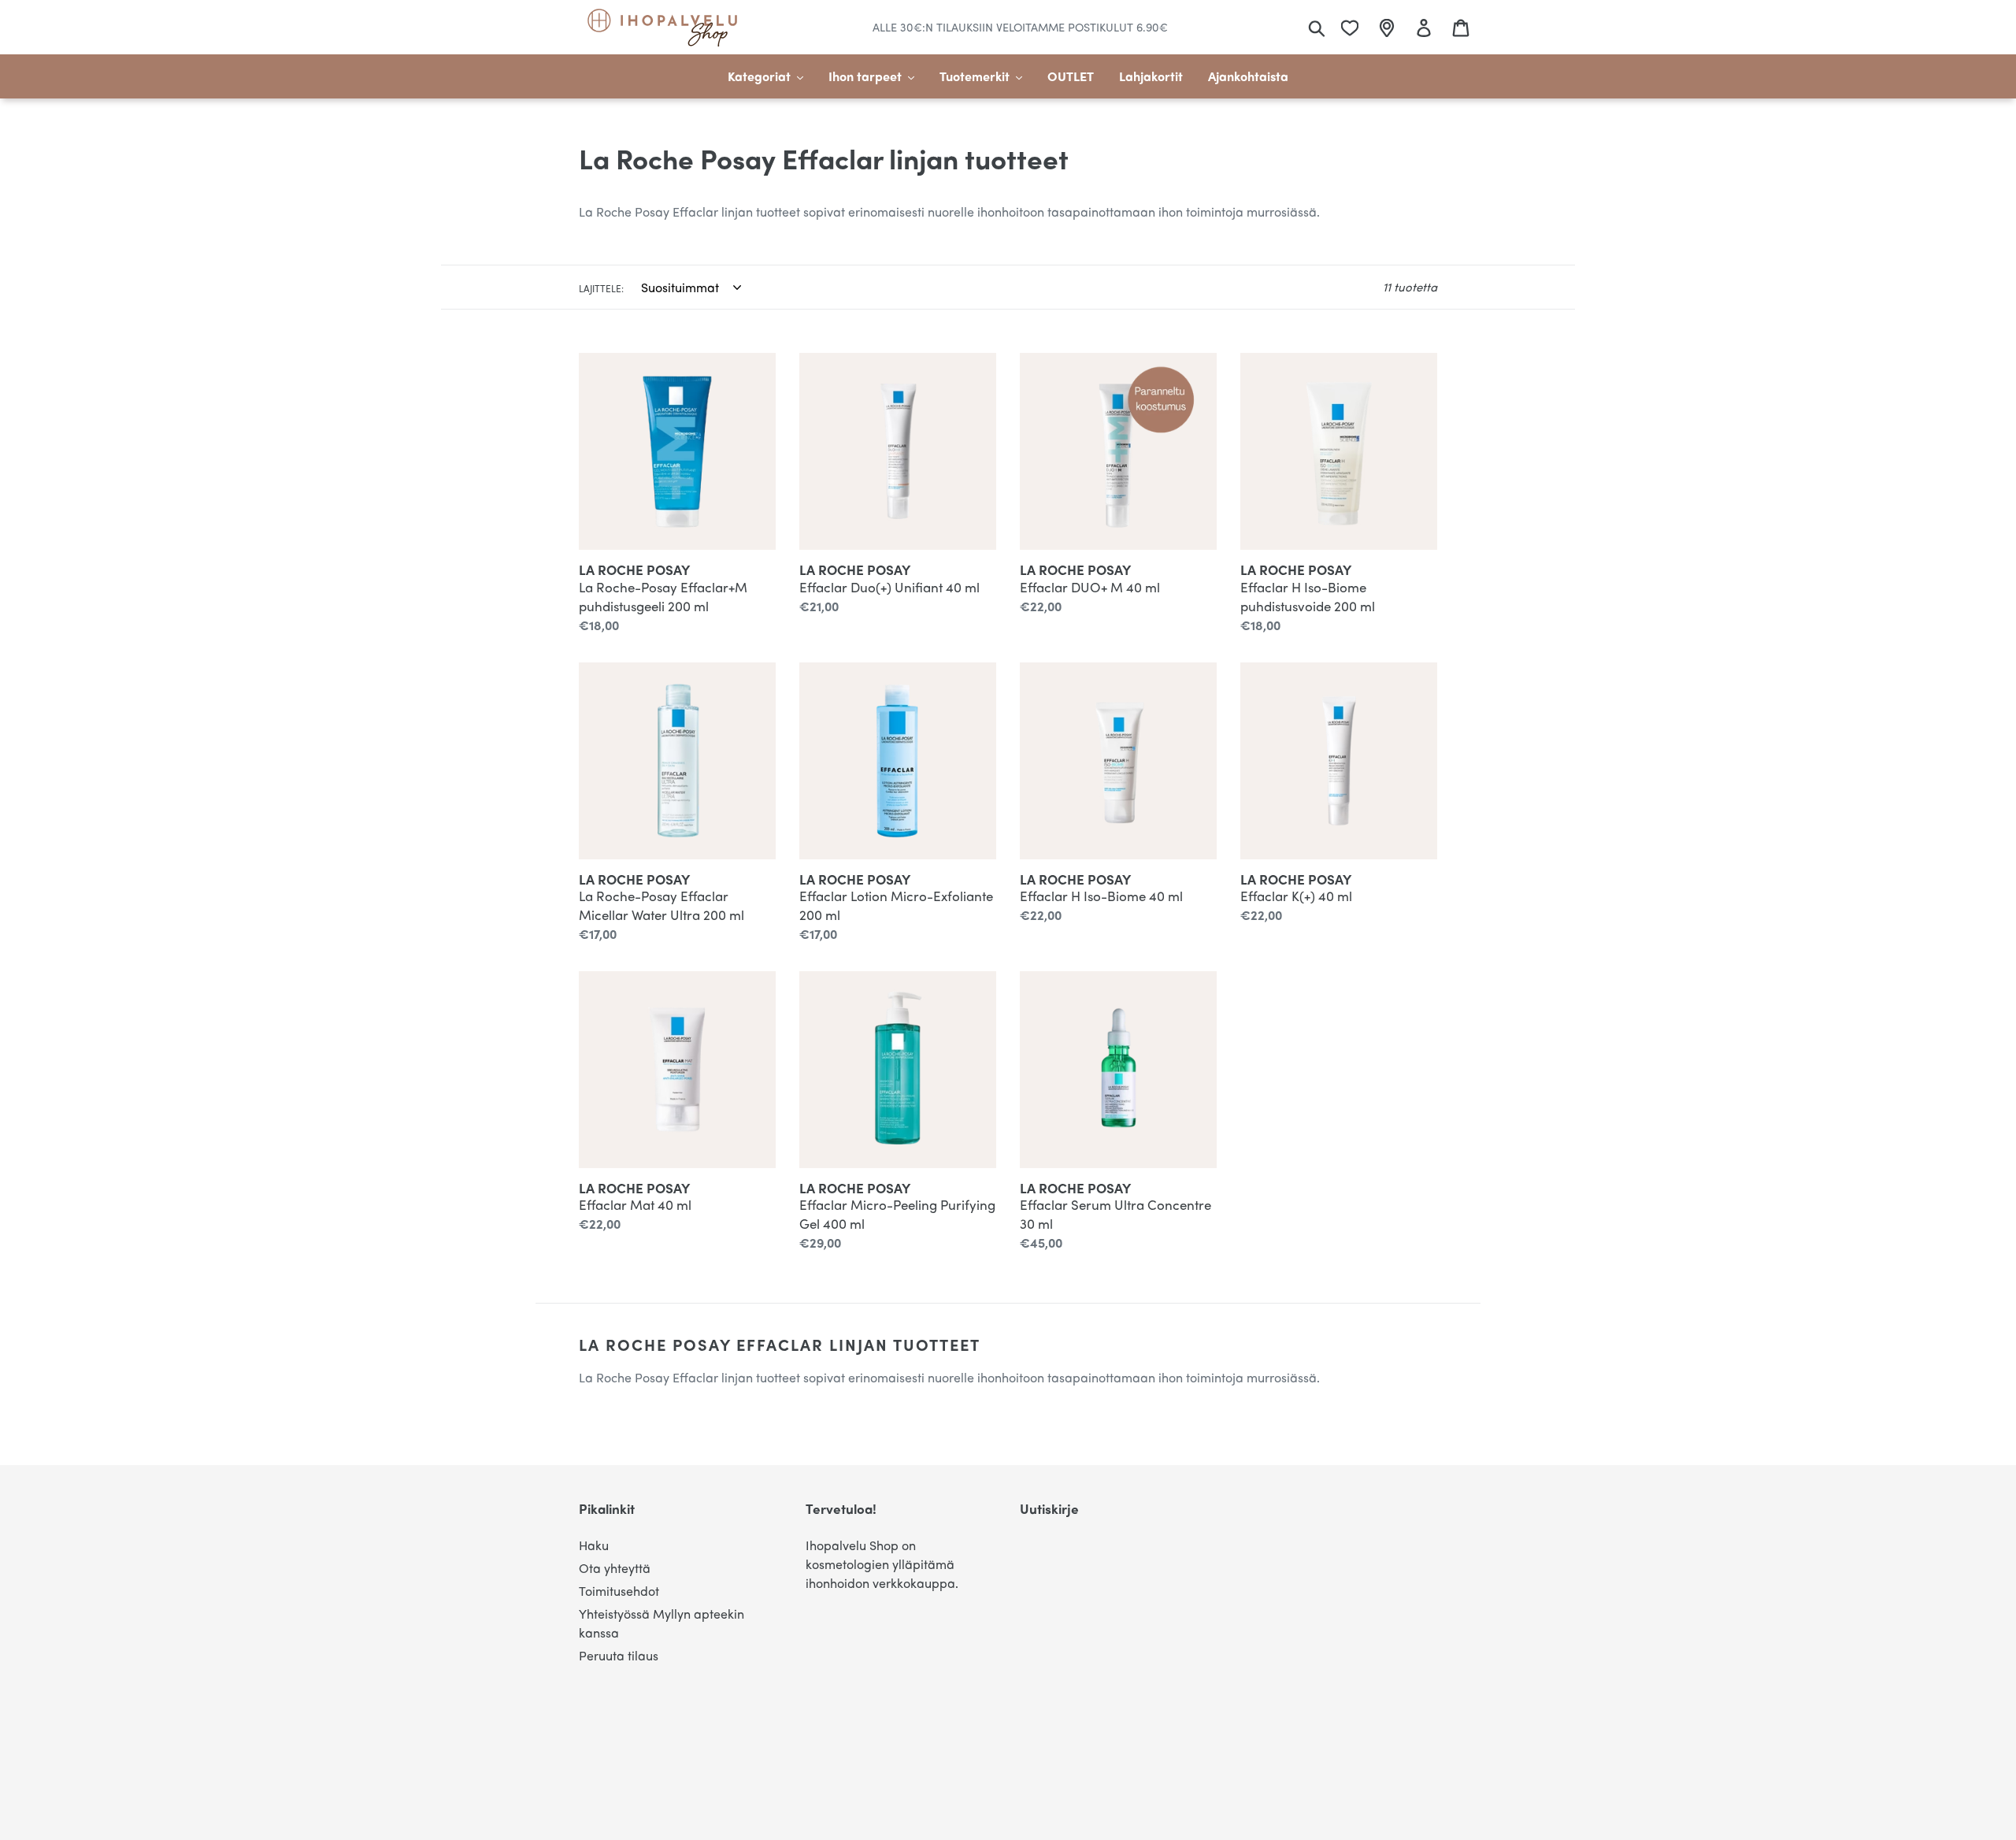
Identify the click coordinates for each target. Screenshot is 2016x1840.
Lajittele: (601, 288)
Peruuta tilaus (619, 1655)
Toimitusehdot (619, 1591)
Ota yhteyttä (615, 1568)
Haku (594, 1545)
